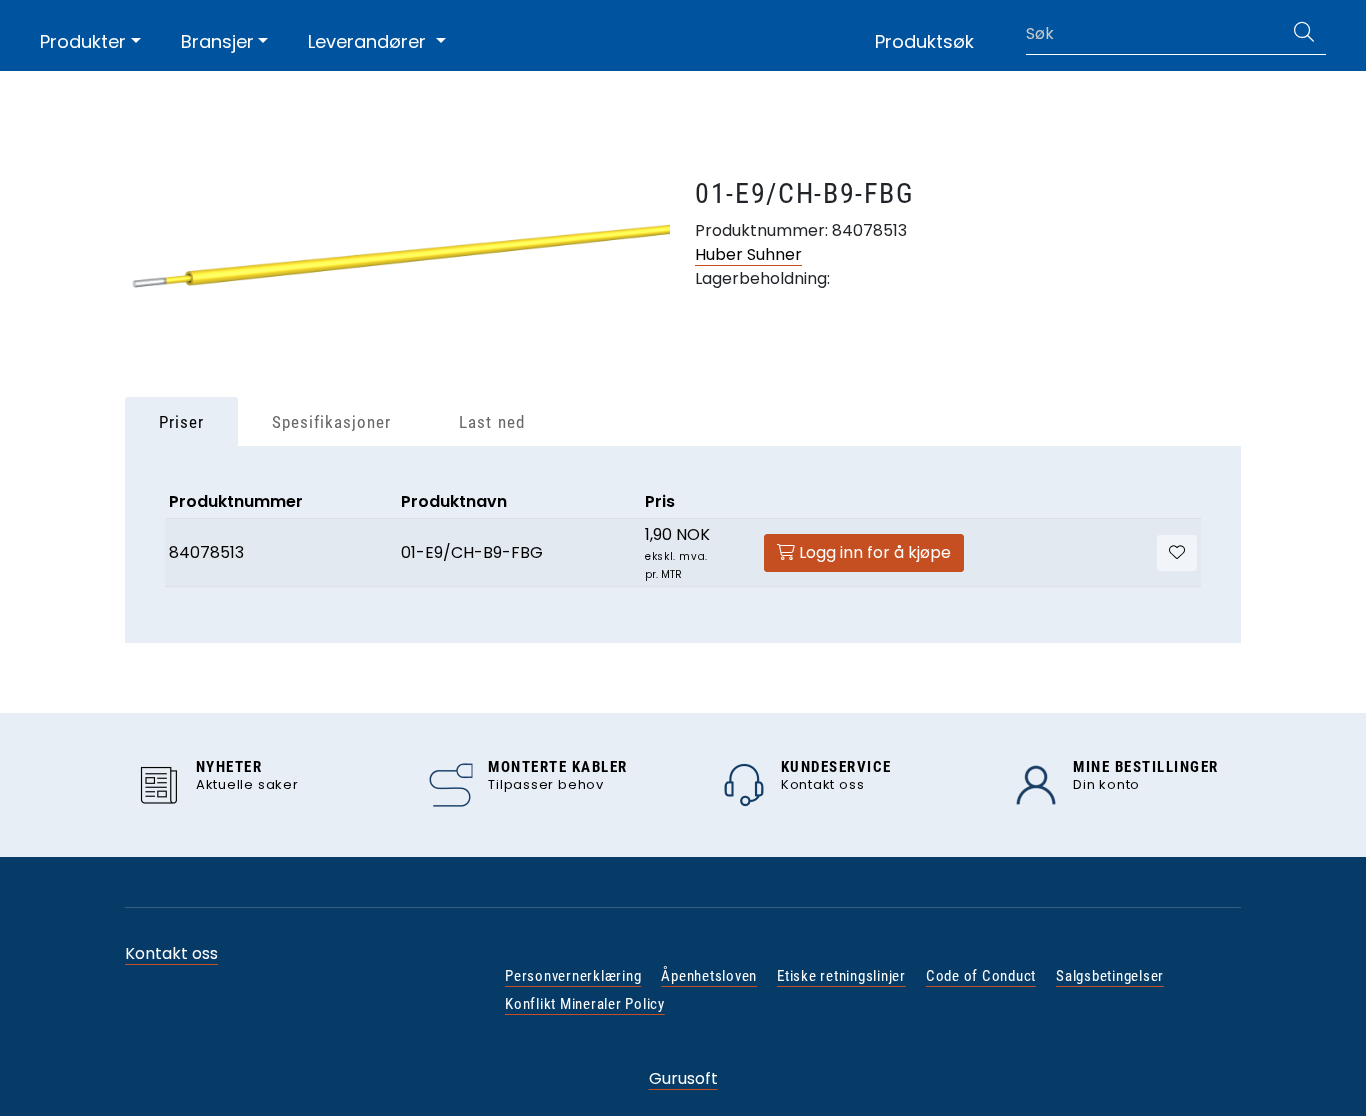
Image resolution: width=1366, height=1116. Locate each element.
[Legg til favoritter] (1177, 553)
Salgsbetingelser (1110, 976)
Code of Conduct (981, 976)
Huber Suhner (748, 254)
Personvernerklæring (573, 976)
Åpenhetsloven (709, 976)
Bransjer (217, 41)
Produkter (83, 41)
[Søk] (1304, 34)
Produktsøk (924, 41)
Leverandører (369, 41)
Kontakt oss (171, 953)
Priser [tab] (181, 422)
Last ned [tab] (491, 422)
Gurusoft (683, 1078)
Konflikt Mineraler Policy (585, 1004)
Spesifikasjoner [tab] (331, 422)
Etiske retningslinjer (841, 976)
